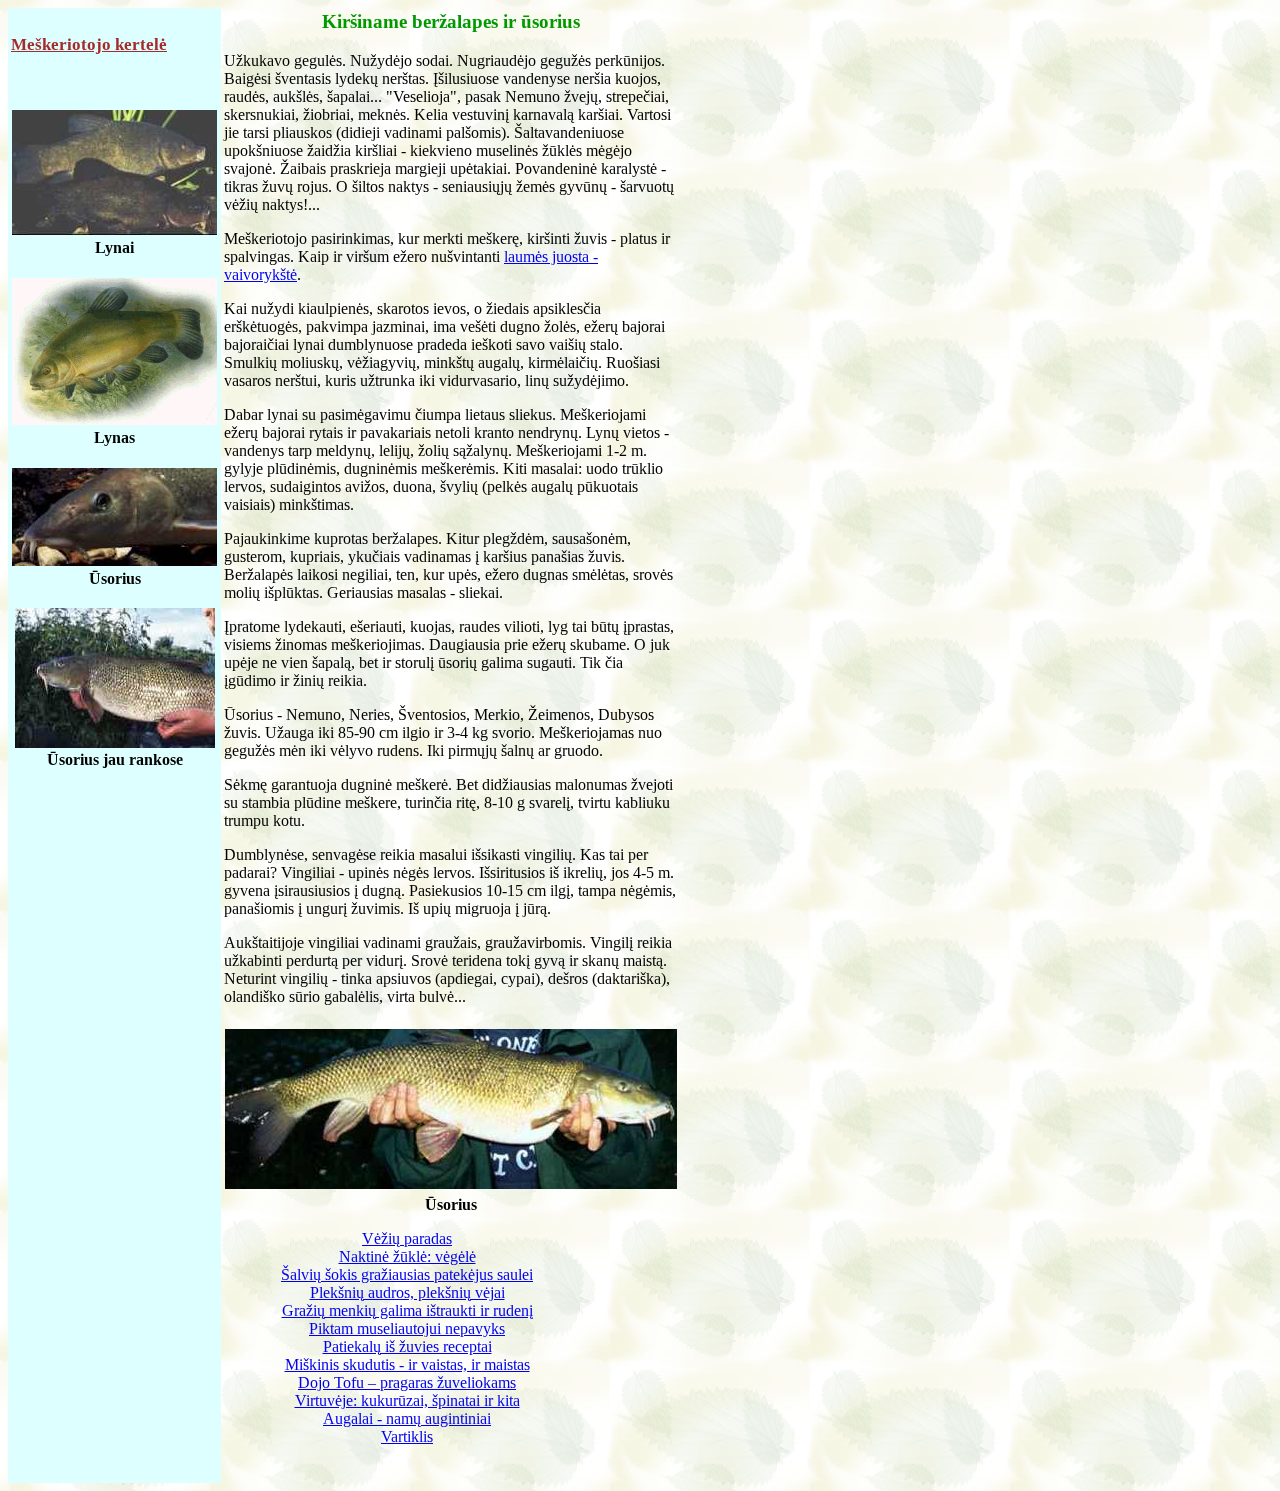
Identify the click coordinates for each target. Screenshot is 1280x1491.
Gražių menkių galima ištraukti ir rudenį (407, 1310)
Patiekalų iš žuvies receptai (407, 1346)
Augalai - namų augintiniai (407, 1418)
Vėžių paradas (407, 1238)
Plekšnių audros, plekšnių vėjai (407, 1292)
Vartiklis (407, 1436)
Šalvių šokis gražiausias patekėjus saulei (407, 1274)
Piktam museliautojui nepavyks (407, 1328)
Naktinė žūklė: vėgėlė (407, 1256)
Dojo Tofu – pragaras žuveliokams (407, 1382)
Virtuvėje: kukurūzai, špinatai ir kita (407, 1400)
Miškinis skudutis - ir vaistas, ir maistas (407, 1364)
